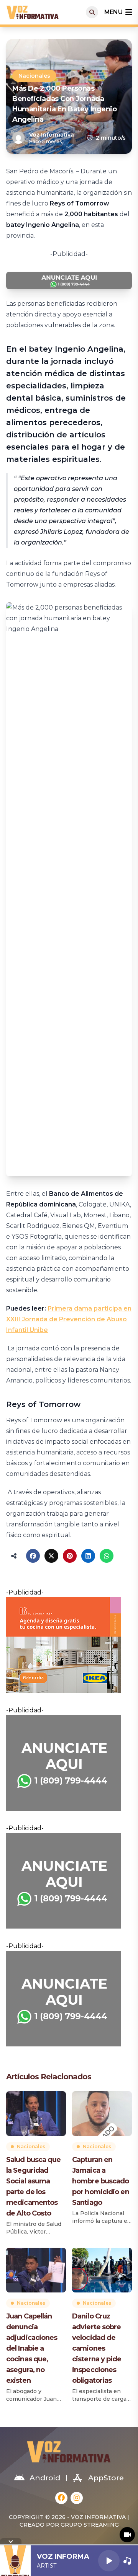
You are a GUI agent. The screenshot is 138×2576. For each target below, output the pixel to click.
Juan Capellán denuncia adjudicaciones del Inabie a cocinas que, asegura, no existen (32, 2348)
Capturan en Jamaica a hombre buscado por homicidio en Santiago (101, 2181)
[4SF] (69, 280)
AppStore (106, 2478)
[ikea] (69, 1645)
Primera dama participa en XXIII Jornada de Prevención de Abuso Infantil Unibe (69, 1319)
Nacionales (34, 76)
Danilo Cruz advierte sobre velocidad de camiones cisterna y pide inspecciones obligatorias (97, 2348)
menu (113, 12)
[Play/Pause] (109, 2561)
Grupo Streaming (90, 2525)
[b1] (69, 1763)
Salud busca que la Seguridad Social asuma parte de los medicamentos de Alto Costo (34, 2186)
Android (45, 2478)
